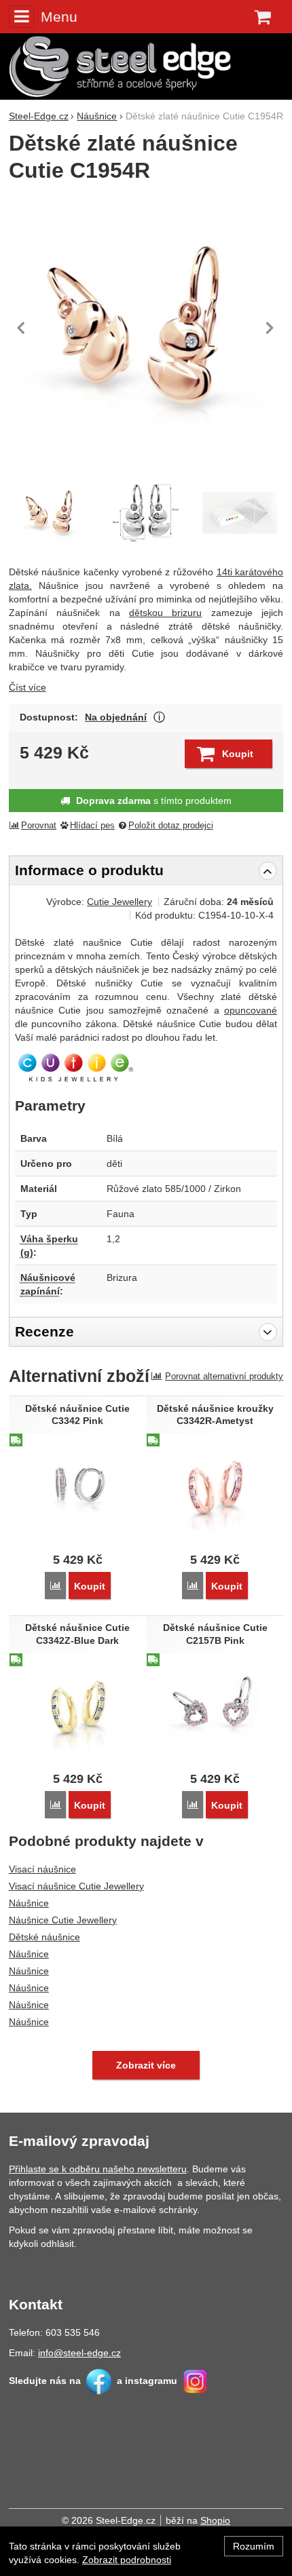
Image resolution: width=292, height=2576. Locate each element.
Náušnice (29, 1903)
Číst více (28, 687)
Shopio (215, 2520)
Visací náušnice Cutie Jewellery (76, 1886)
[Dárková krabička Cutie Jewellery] (240, 513)
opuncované (251, 1010)
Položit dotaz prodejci (171, 826)
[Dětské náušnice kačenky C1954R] (146, 513)
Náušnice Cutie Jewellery (63, 1920)
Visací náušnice (42, 1869)
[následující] (270, 328)
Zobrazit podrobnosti (127, 2560)
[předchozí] (22, 328)
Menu (59, 17)
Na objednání (116, 717)
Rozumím (254, 2546)
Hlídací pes (92, 826)
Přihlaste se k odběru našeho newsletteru (98, 2169)
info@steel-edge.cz (79, 2353)
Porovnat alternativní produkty (224, 1376)
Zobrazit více (159, 717)
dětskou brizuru (165, 613)
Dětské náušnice (44, 1937)
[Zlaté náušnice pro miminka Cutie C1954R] (146, 328)
